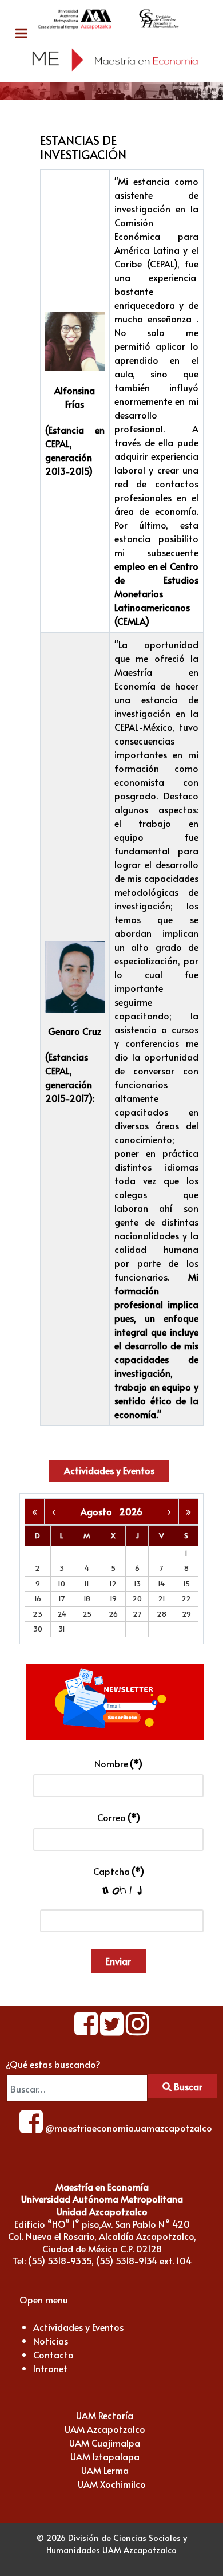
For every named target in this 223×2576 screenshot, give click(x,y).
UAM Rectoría (105, 2415)
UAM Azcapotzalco (105, 2429)
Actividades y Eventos (109, 1470)
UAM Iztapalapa (105, 2456)
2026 (131, 1511)
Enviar (118, 1961)
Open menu (44, 2299)
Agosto (100, 1511)
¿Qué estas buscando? (53, 2064)
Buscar (187, 2086)
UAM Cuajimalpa (105, 2443)
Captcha (119, 1871)
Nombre (118, 1763)
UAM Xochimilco (112, 2484)
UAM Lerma (105, 2470)
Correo (119, 1817)
